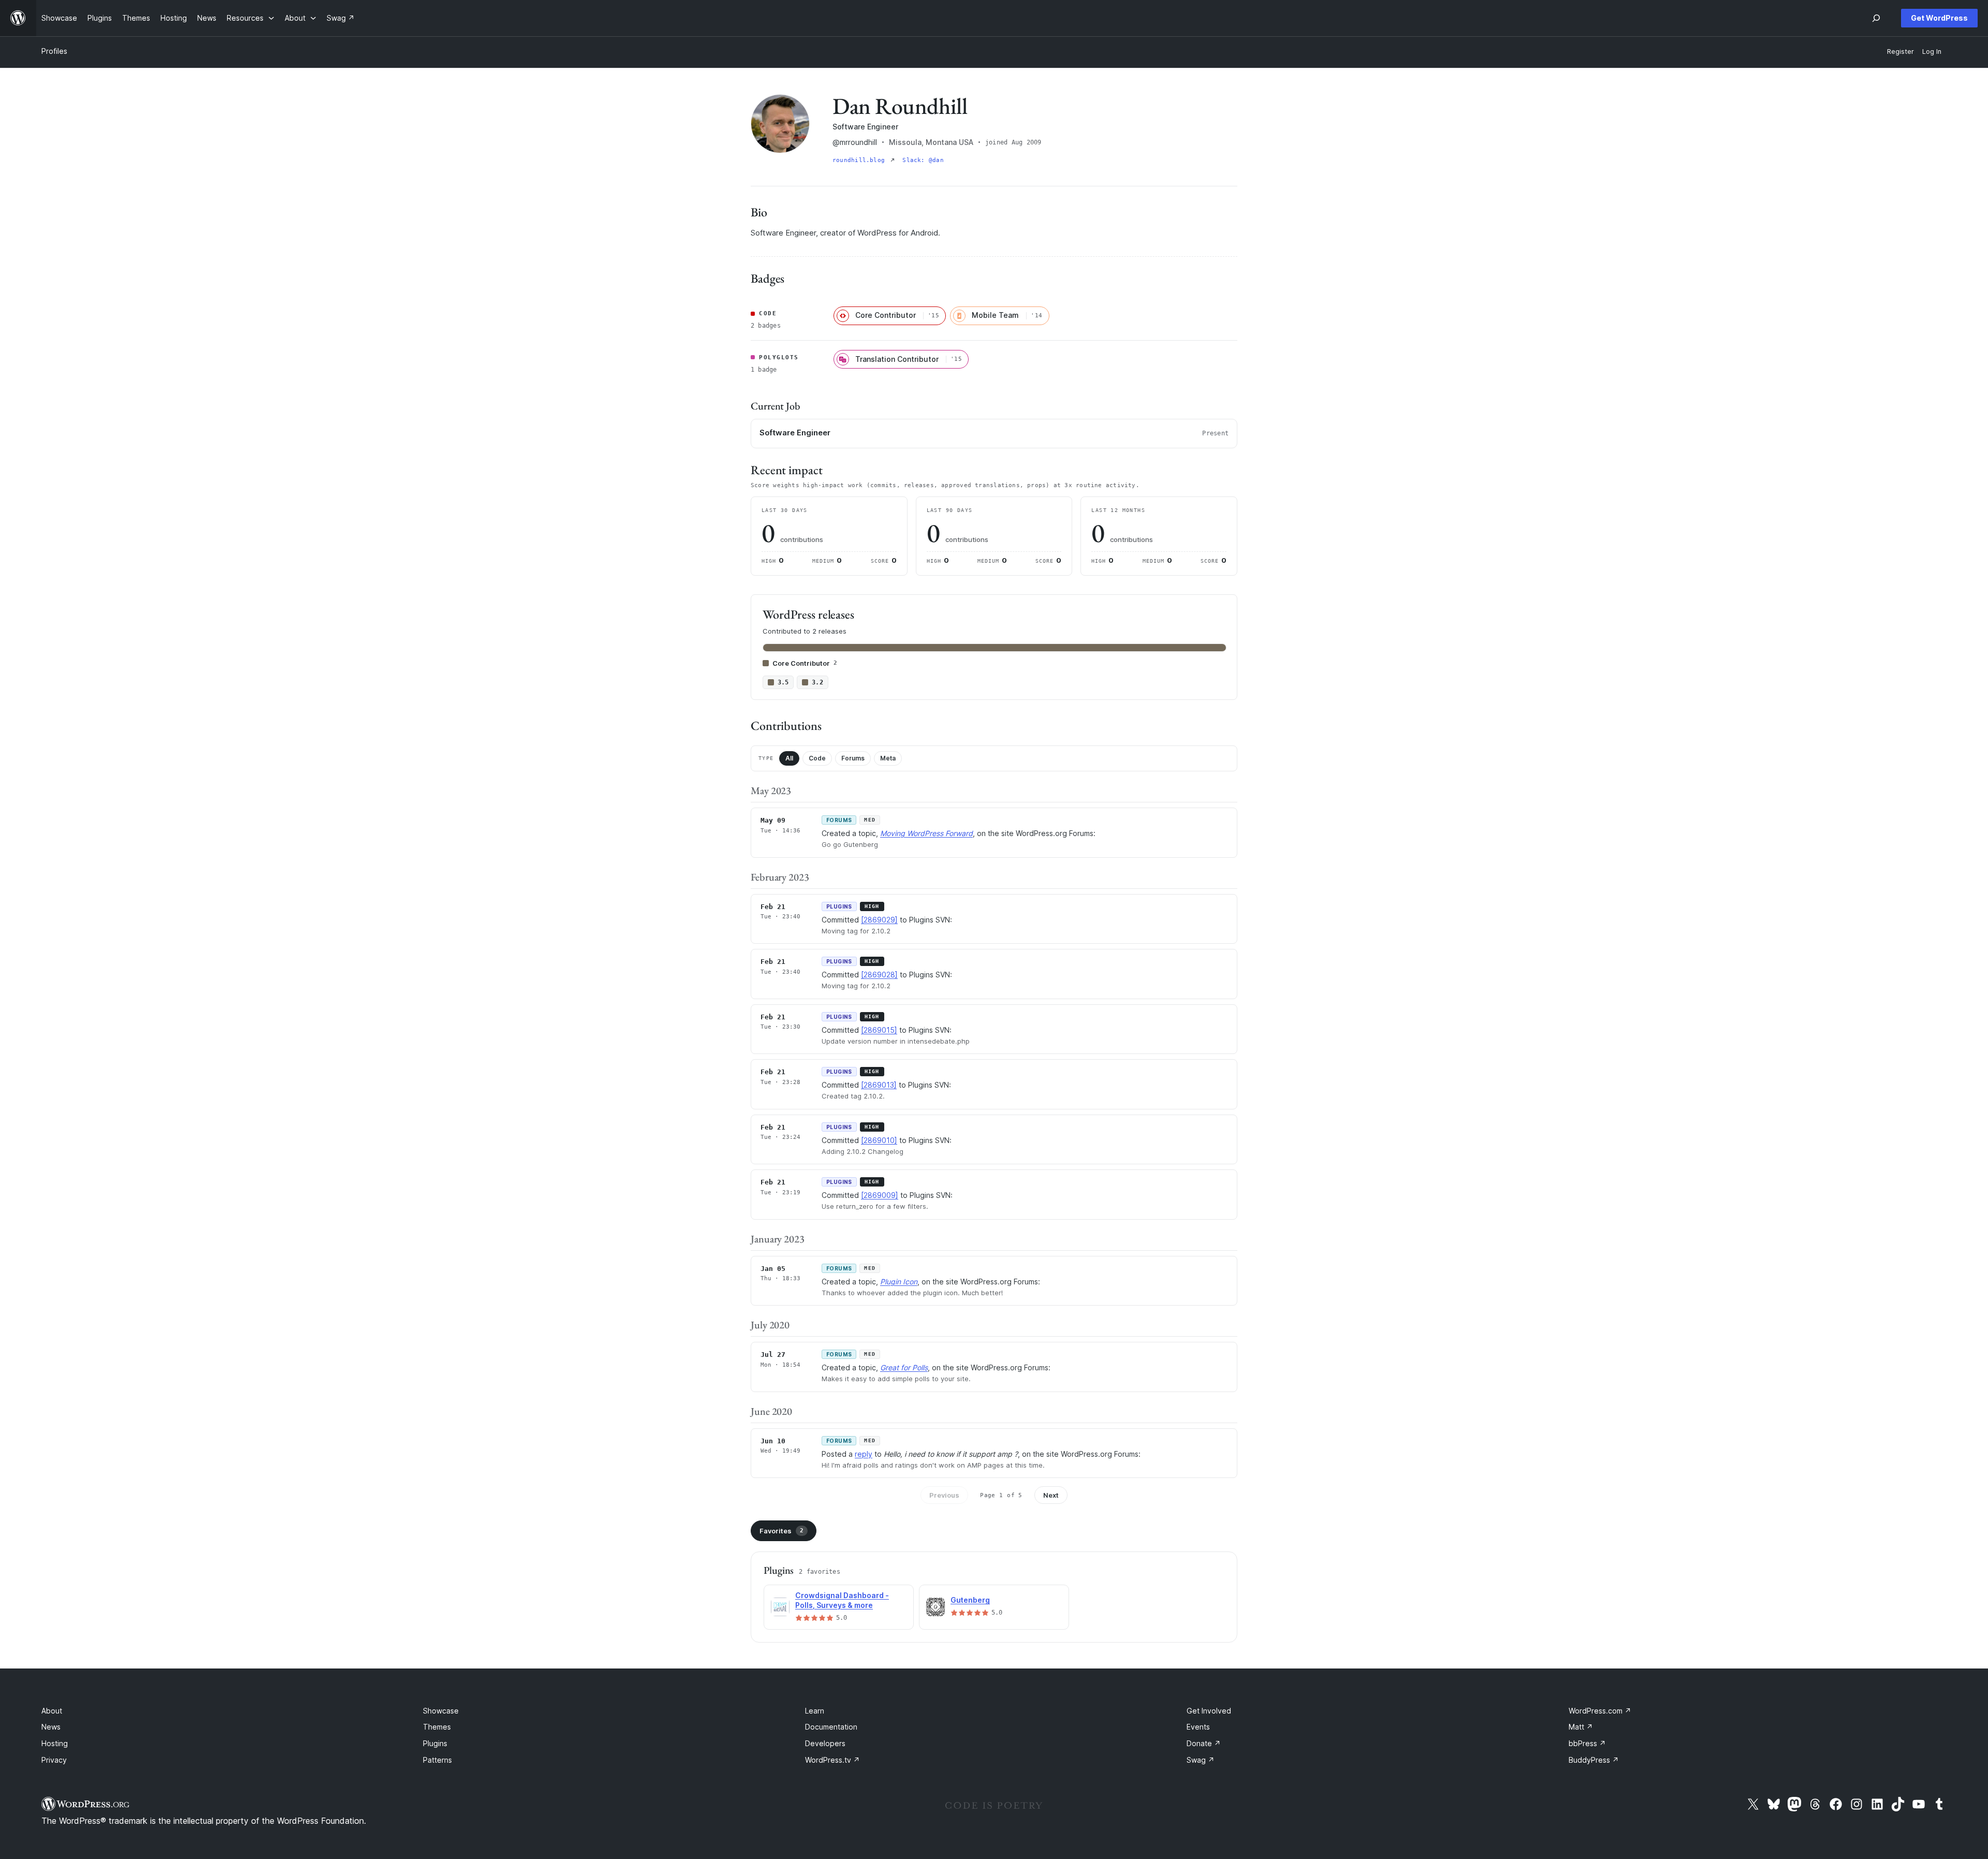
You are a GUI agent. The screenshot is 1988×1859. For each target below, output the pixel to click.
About (52, 1711)
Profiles (54, 51)
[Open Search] (1876, 18)
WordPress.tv (832, 1760)
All (789, 758)
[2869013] (879, 1085)
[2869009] (880, 1195)
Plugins (435, 1743)
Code (817, 758)
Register (1901, 52)
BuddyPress (1594, 1760)
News (51, 1727)
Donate (1204, 1743)
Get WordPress (1939, 18)
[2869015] (879, 1030)
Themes (437, 1727)
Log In (1932, 52)
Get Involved (1209, 1711)
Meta (888, 758)
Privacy (54, 1760)
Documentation (831, 1727)
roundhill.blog (860, 160)
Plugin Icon (899, 1282)
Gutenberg (970, 1600)
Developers (825, 1743)
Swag (1201, 1760)
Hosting (55, 1743)
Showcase (441, 1711)
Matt (1581, 1727)
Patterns (437, 1760)
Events (1198, 1727)
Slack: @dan (923, 160)
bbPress (1587, 1743)
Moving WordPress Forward (926, 833)
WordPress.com (1600, 1711)
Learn (815, 1711)
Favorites (781, 1531)
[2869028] (879, 975)
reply (864, 1454)
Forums (853, 758)
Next (1051, 1495)
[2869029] (879, 920)
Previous (944, 1495)
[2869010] (879, 1140)
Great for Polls (904, 1367)
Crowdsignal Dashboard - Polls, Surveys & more (842, 1600)
